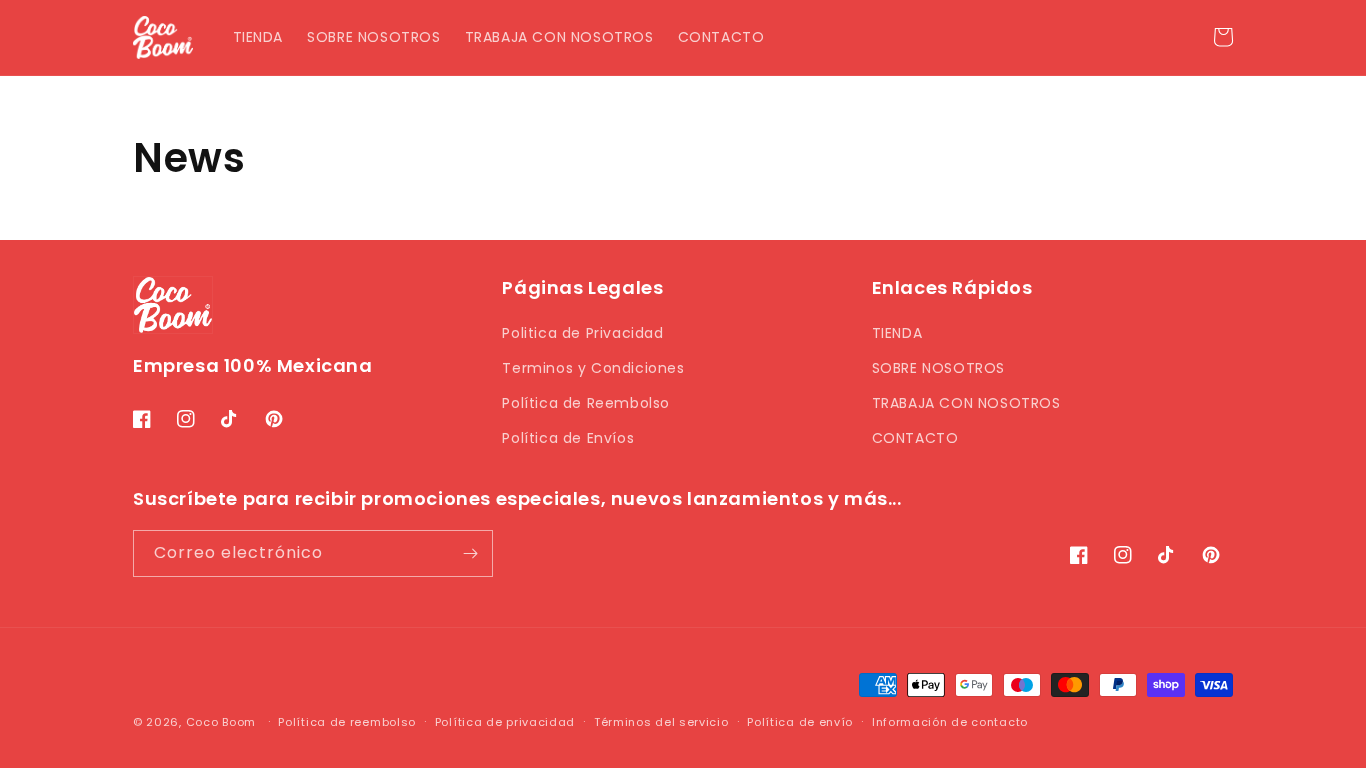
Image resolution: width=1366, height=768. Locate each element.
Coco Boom (221, 722)
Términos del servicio (661, 722)
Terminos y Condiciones (593, 368)
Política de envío (800, 722)
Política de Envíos (568, 438)
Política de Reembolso (586, 403)
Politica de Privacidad (582, 333)
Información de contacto (950, 722)
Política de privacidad (505, 722)
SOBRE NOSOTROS (938, 368)
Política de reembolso (347, 722)
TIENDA (897, 333)
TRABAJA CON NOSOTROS (966, 403)
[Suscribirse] (470, 553)
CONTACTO (915, 438)
